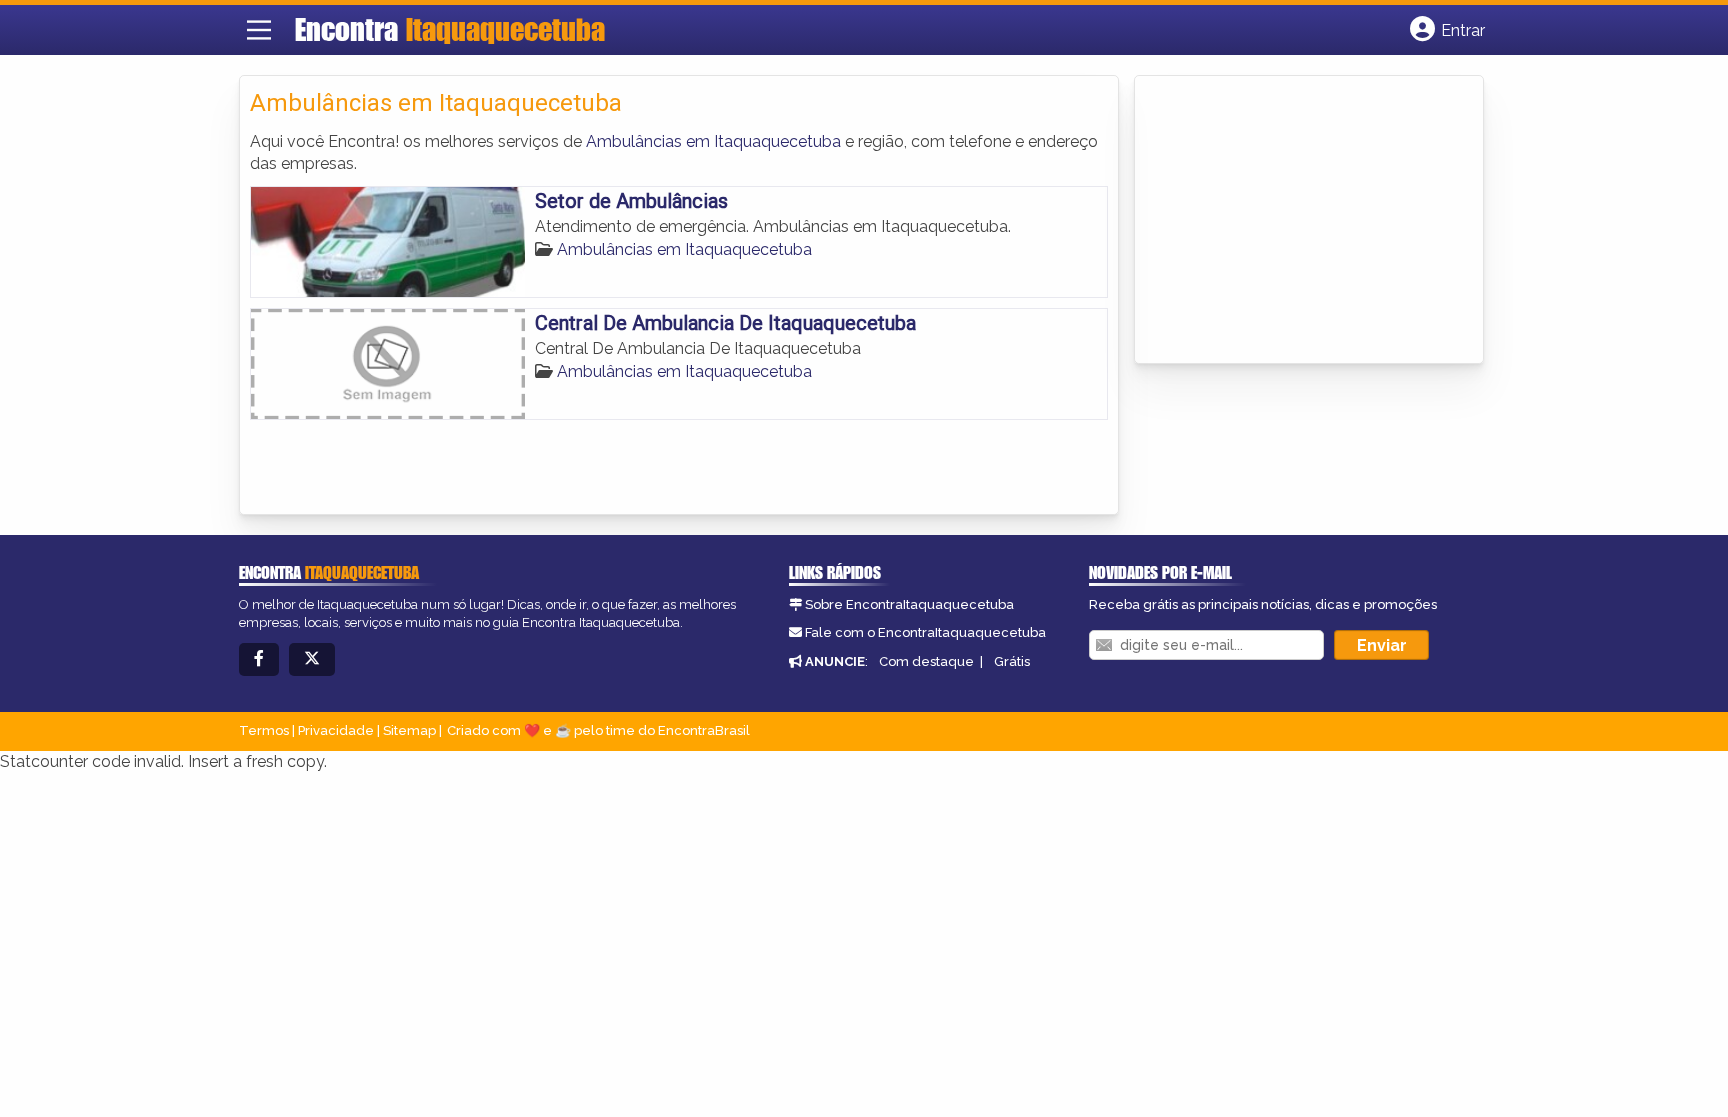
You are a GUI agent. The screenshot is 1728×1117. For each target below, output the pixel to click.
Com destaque (926, 661)
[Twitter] (312, 659)
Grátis (1012, 661)
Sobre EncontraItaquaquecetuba (909, 604)
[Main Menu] (259, 30)
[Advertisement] (1295, 221)
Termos (264, 730)
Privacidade (336, 730)
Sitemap (409, 730)
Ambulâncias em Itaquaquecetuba (713, 141)
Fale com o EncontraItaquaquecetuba (925, 632)
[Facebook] (259, 659)
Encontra (450, 29)
